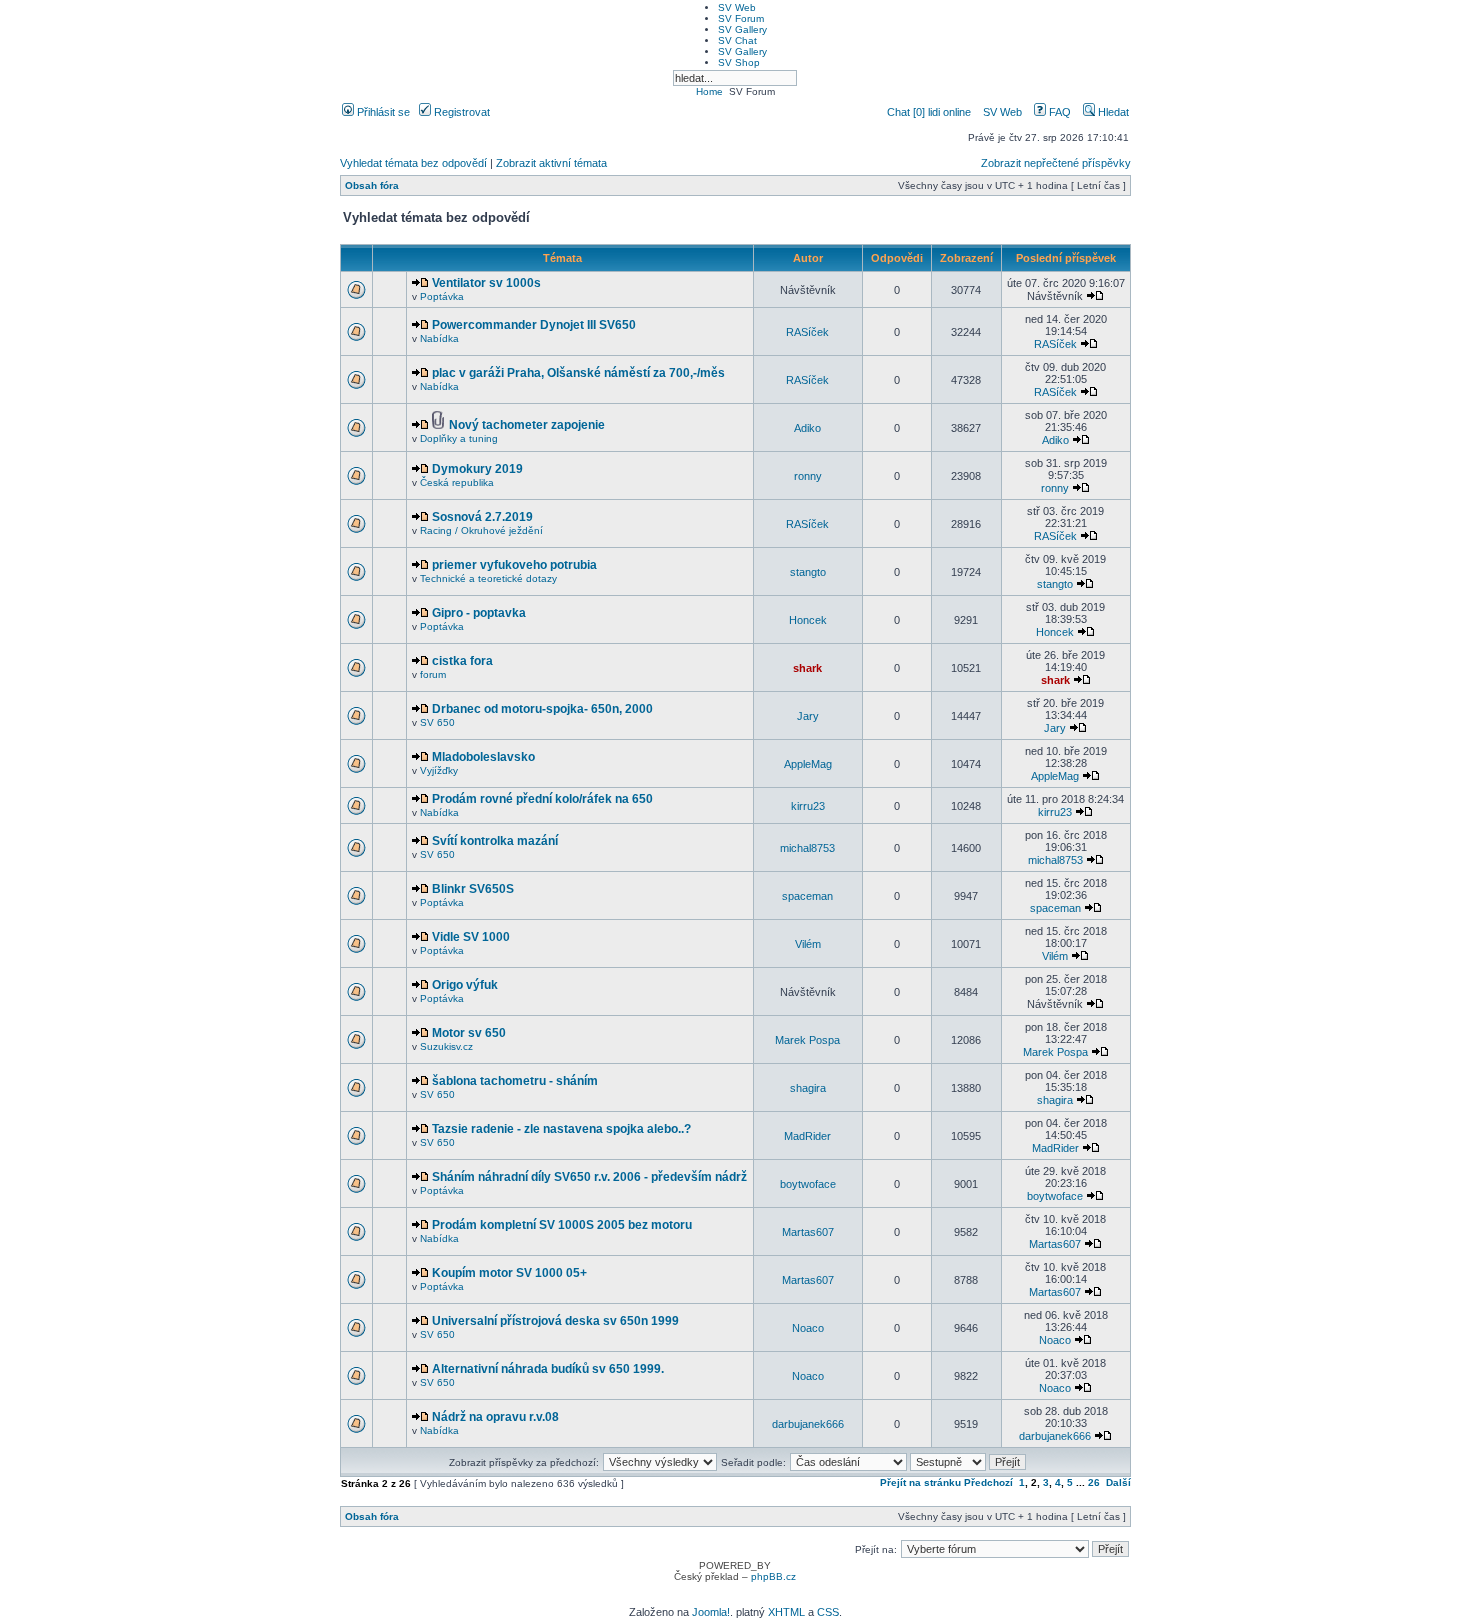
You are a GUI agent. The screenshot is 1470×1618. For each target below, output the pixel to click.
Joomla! (711, 1612)
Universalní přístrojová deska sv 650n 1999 (555, 1321)
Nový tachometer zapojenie (527, 425)
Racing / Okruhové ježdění (481, 530)
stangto (808, 572)
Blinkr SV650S (473, 889)
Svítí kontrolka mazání (495, 841)
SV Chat (737, 40)
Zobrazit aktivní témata (551, 163)
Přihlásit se (382, 112)
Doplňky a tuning (459, 438)
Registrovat (460, 112)
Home (709, 91)
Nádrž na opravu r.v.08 (495, 1417)
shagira (808, 1088)
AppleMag (808, 764)
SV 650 (437, 722)
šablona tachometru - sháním (515, 1081)
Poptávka (442, 296)
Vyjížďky (439, 770)
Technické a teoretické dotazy (488, 578)
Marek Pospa (807, 1040)
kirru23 (808, 806)
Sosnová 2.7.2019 (482, 517)
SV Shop (739, 62)
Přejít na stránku (920, 1482)
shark (807, 668)
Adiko (807, 428)
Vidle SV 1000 (471, 937)
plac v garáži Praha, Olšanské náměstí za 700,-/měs (578, 373)
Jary (808, 716)
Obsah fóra (372, 185)
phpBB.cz (773, 1576)
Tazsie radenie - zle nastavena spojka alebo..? (561, 1129)
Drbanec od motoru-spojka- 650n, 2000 (542, 709)
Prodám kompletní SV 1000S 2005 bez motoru (562, 1225)
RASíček (807, 332)
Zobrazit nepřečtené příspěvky (1056, 163)
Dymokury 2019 (477, 469)
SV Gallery (742, 29)
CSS (828, 1612)
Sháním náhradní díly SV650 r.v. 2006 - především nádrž (589, 1177)
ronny (808, 476)
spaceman (807, 896)
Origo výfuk (465, 985)
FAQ (1058, 112)
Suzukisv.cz (446, 1046)
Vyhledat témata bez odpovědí (413, 163)
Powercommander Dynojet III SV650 (534, 325)
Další (1118, 1482)
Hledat (1112, 112)
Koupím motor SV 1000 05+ (509, 1273)
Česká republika (457, 482)
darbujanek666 (808, 1424)
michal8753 (807, 848)
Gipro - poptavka (479, 613)
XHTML (786, 1612)
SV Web (737, 7)
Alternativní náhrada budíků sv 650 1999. (548, 1369)
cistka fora (462, 661)
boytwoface (808, 1184)
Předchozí (988, 1482)
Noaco (808, 1328)
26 (1094, 1482)
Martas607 (808, 1232)
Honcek (808, 620)
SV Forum (741, 18)
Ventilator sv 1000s (486, 283)
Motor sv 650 (469, 1033)
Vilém (808, 944)
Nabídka (439, 338)
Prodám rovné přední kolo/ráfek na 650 (542, 799)
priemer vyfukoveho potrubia (514, 565)
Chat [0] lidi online (930, 112)
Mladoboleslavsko (483, 757)
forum (433, 674)
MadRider (807, 1136)
